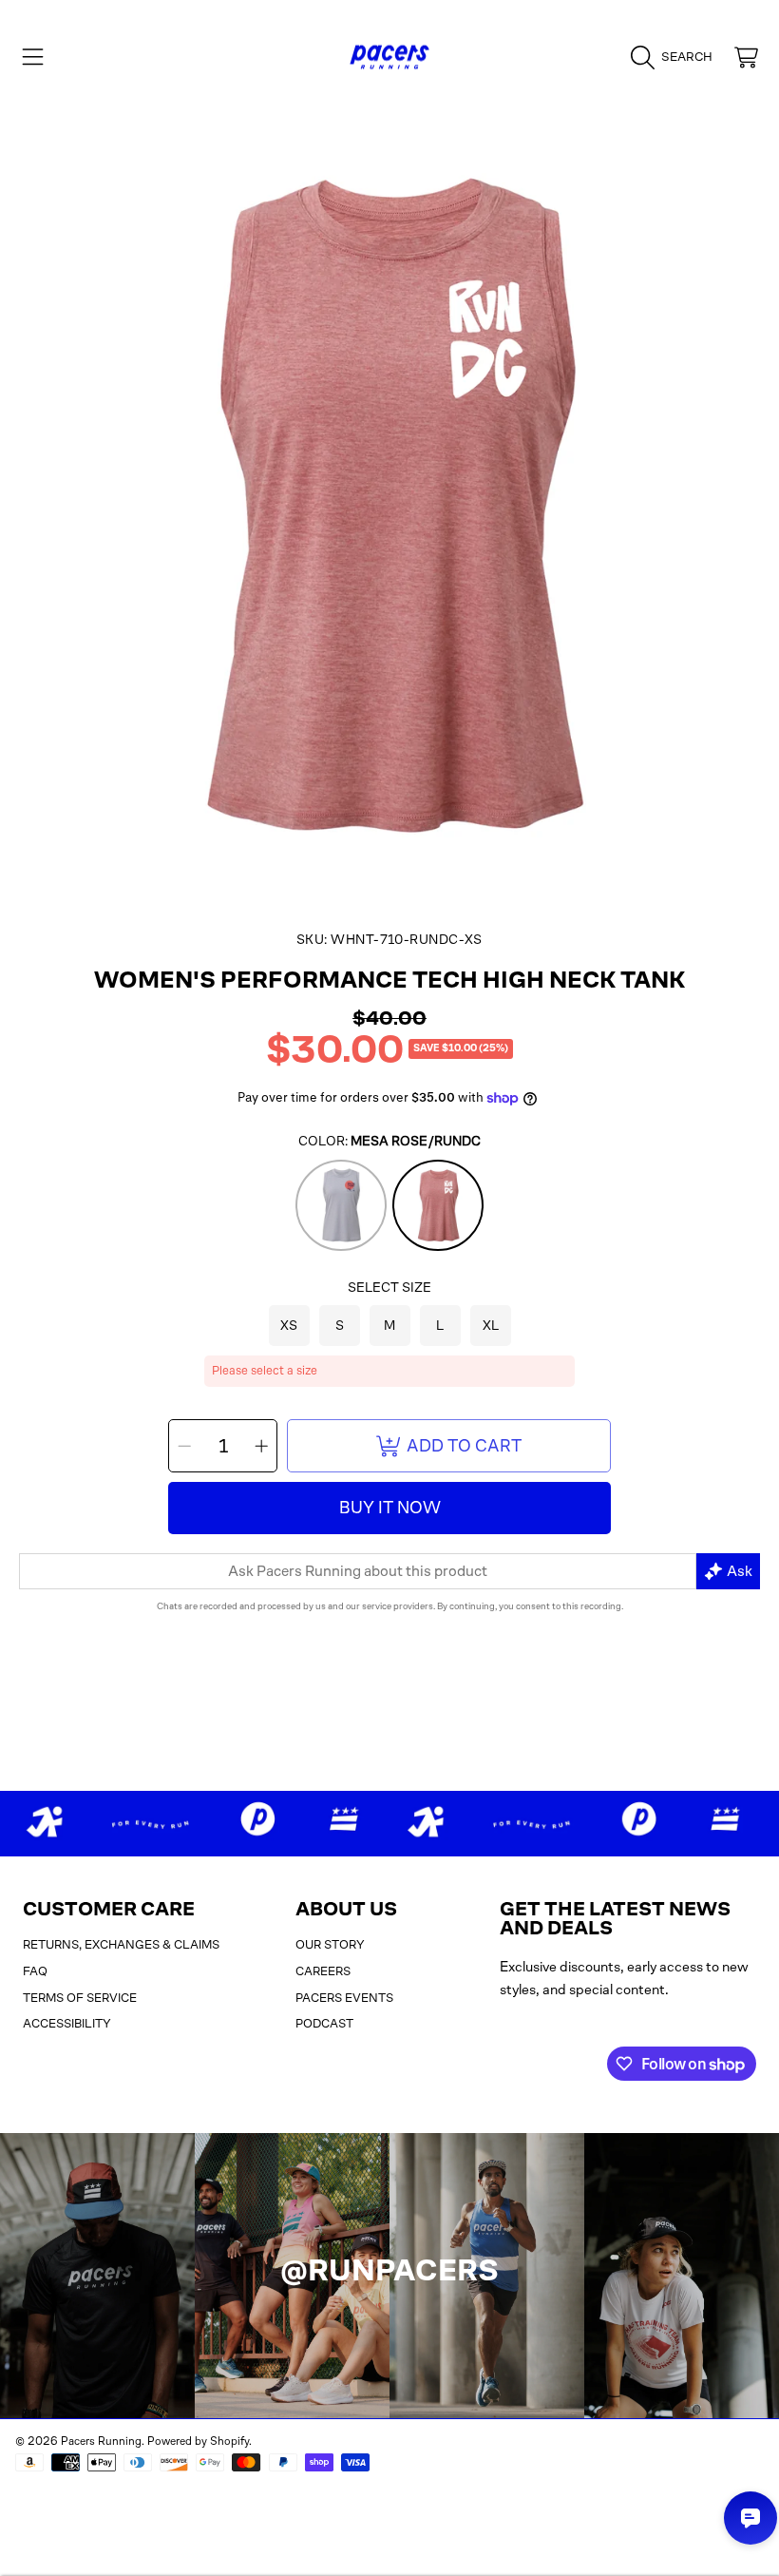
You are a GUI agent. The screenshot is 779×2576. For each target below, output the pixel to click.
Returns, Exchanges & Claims (121, 1944)
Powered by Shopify (198, 2441)
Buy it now (390, 1508)
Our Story (330, 1944)
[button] (33, 57)
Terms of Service (80, 1998)
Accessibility (67, 2023)
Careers (323, 1971)
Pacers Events (344, 1998)
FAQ (35, 1971)
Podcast (324, 2023)
